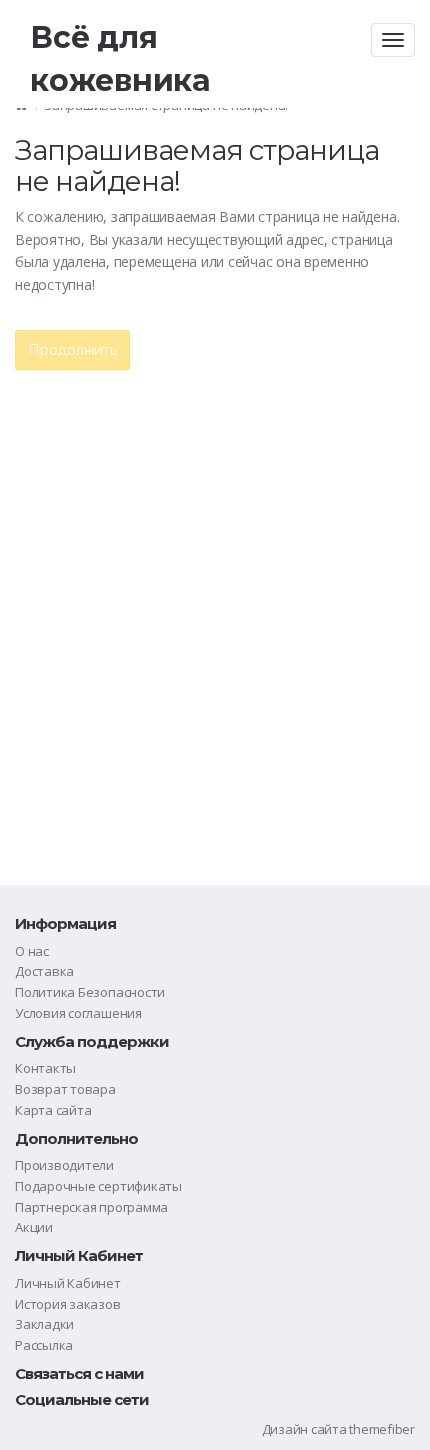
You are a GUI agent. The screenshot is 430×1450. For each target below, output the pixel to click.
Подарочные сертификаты (98, 1186)
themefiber (382, 1429)
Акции (34, 1227)
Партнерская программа (91, 1207)
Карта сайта (53, 1110)
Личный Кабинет (68, 1283)
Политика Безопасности (90, 992)
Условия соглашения (78, 1013)
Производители (64, 1165)
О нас (32, 951)
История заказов (68, 1304)
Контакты (45, 1068)
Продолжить (72, 350)
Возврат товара (65, 1089)
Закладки (44, 1324)
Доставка (44, 971)
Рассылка (44, 1345)
